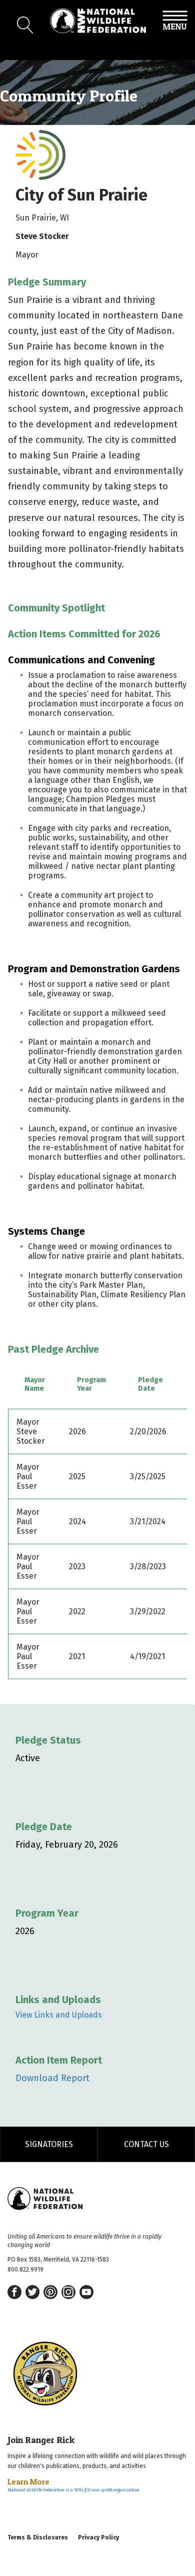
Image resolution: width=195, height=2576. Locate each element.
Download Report (52, 2078)
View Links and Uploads (59, 2015)
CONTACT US (146, 2144)
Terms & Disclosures (38, 2538)
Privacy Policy (98, 2538)
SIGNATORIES (49, 2144)
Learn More (28, 2482)
